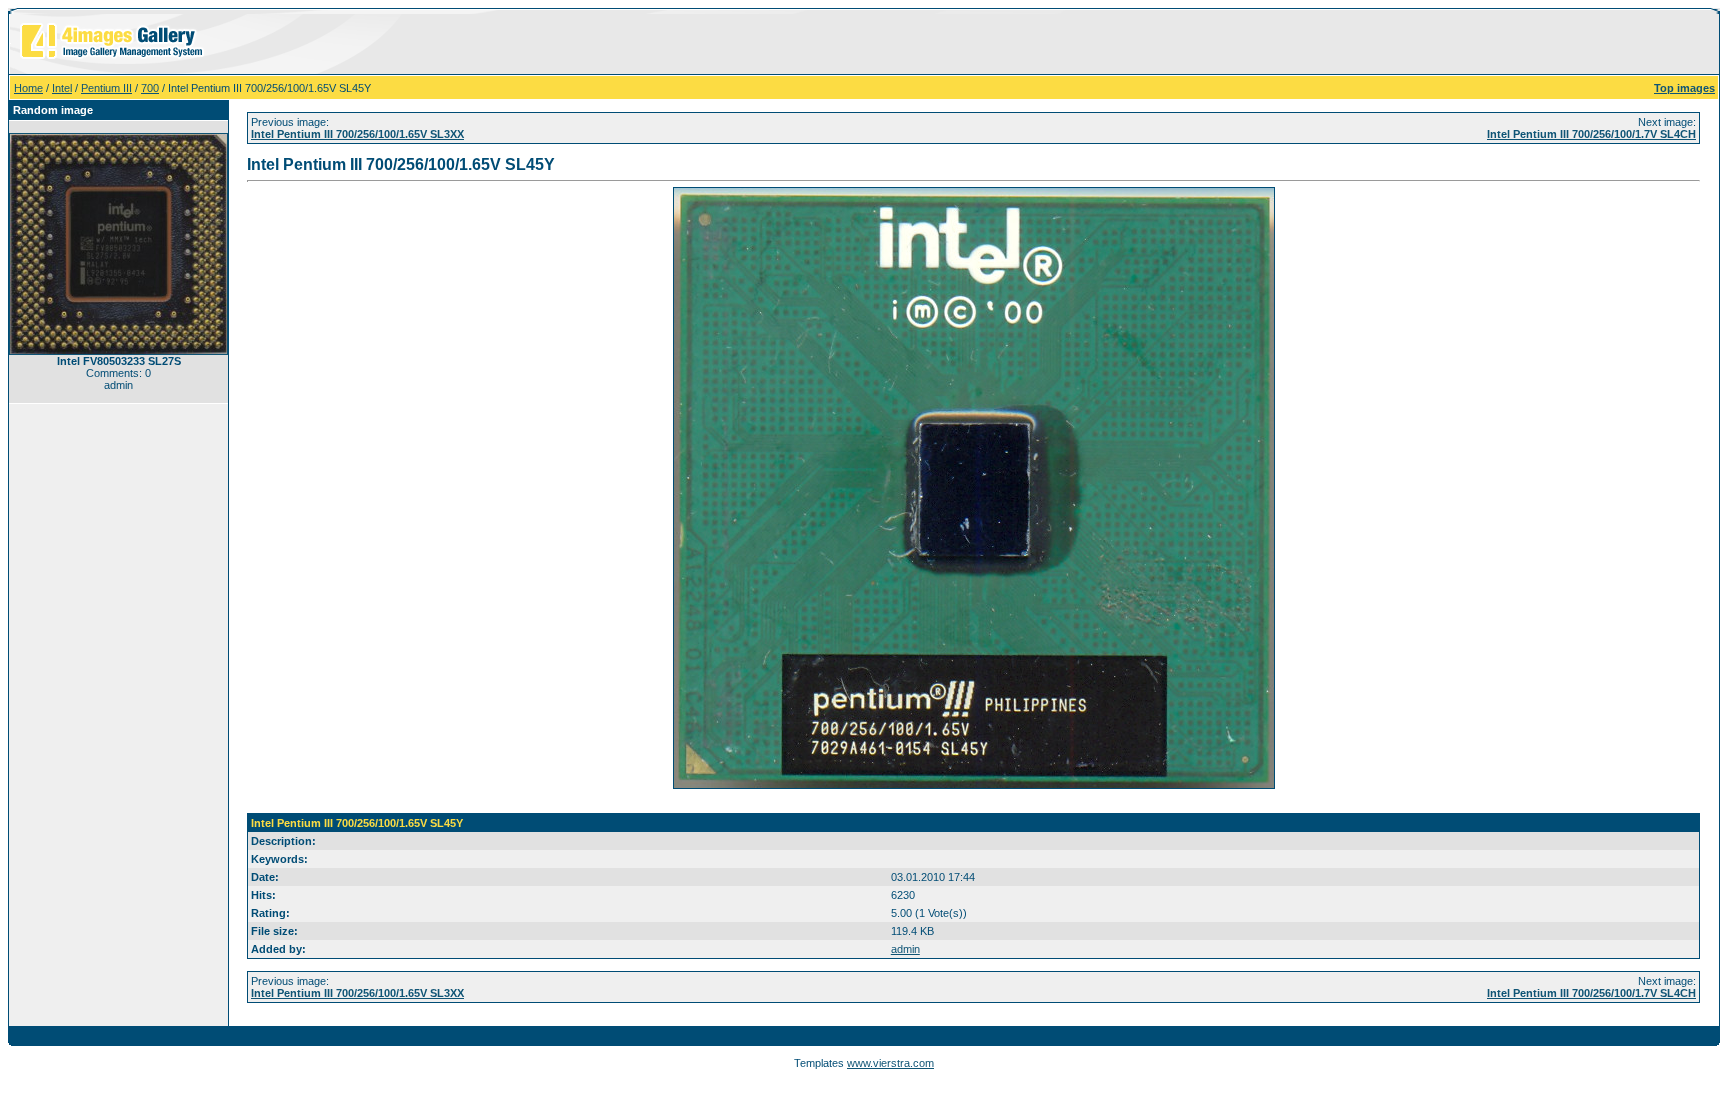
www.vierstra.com (890, 1063)
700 (150, 88)
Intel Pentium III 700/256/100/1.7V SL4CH (1591, 134)
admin (905, 949)
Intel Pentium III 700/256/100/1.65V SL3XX (357, 134)
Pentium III (106, 88)
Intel (62, 88)
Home (28, 88)
